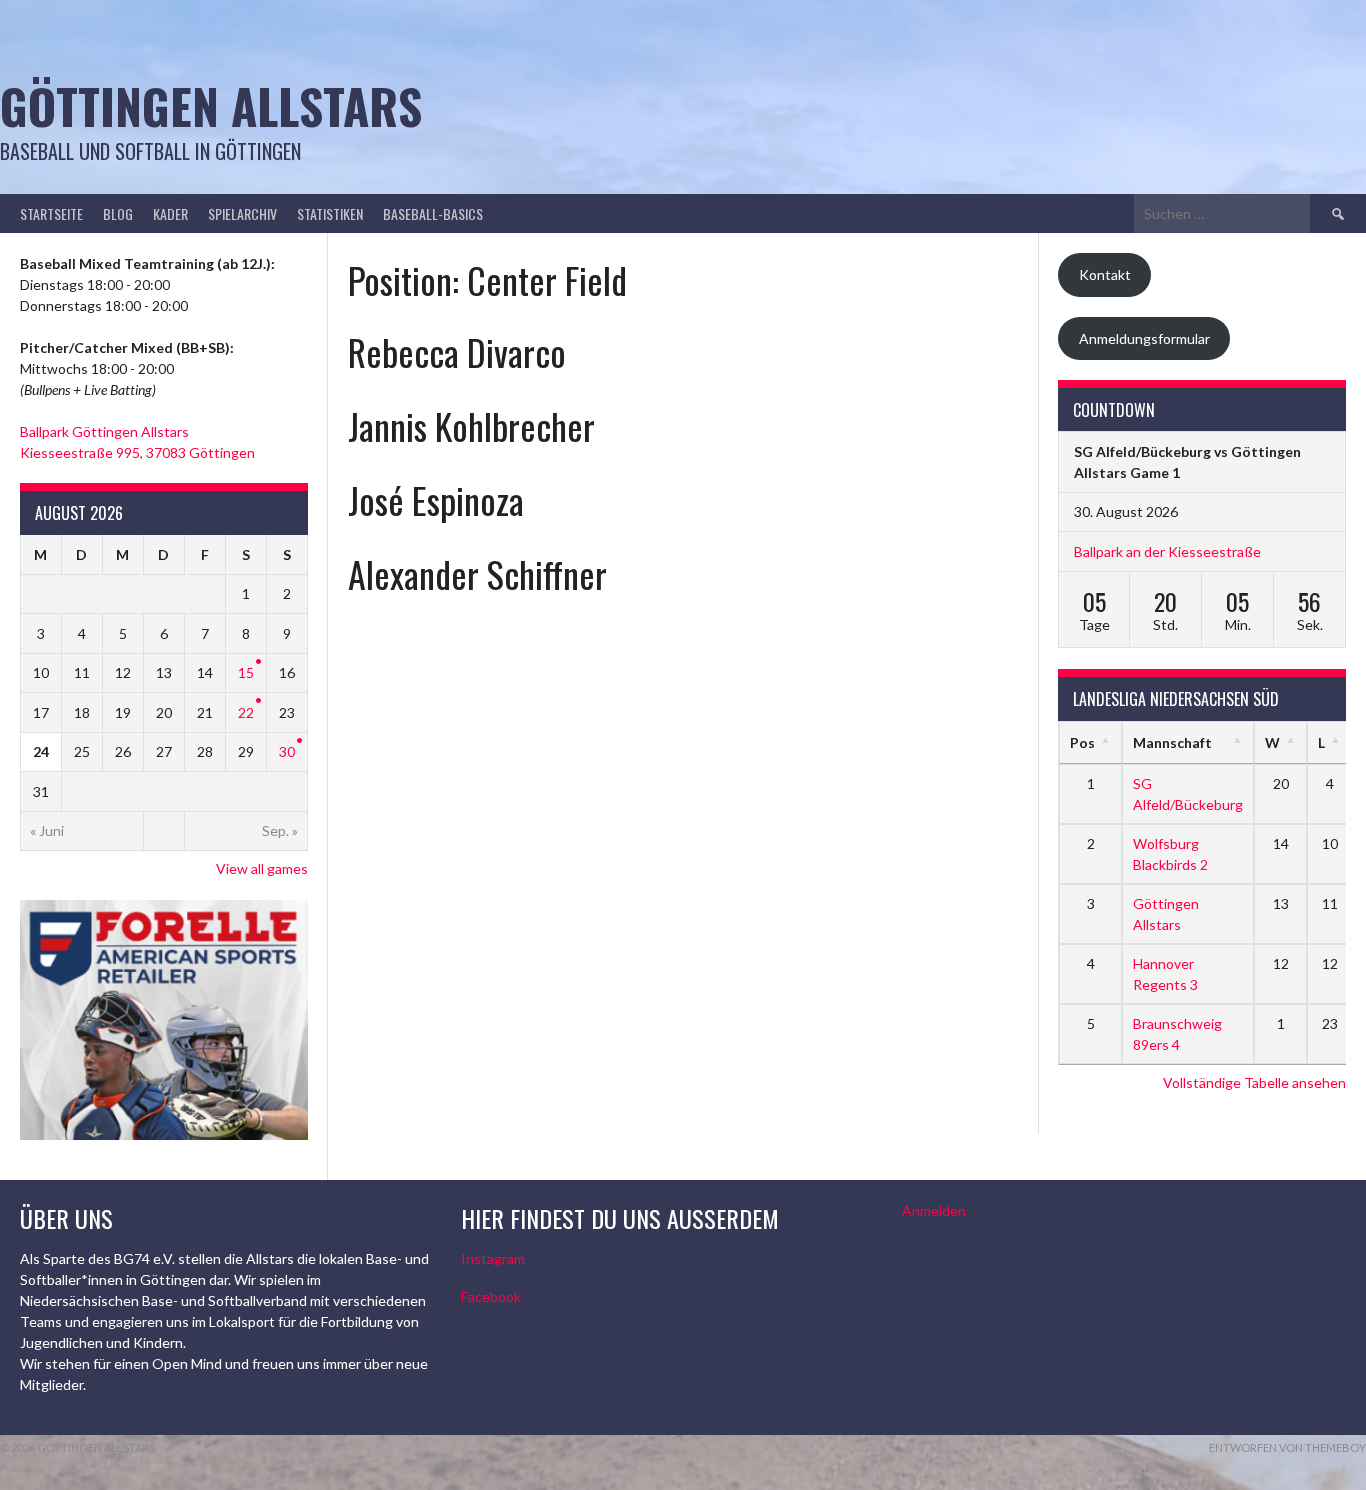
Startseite (51, 213)
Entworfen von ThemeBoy (1287, 1447)
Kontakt (1105, 274)
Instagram (493, 1258)
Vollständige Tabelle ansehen (1254, 1082)
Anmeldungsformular (1144, 338)
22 (246, 712)
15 (246, 672)
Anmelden (934, 1210)
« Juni (47, 830)
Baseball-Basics (433, 213)
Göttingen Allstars (211, 105)
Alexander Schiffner (477, 573)
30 (287, 751)
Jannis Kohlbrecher (471, 425)
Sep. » (280, 830)
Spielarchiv (242, 213)
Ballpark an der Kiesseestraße (1167, 551)
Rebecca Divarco (457, 351)
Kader (170, 213)
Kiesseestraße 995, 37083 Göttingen (137, 452)
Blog (118, 213)
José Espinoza (436, 499)
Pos (1082, 742)
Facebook (491, 1296)
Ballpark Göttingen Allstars (104, 431)
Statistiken (330, 213)
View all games (262, 868)
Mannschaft (1172, 742)
